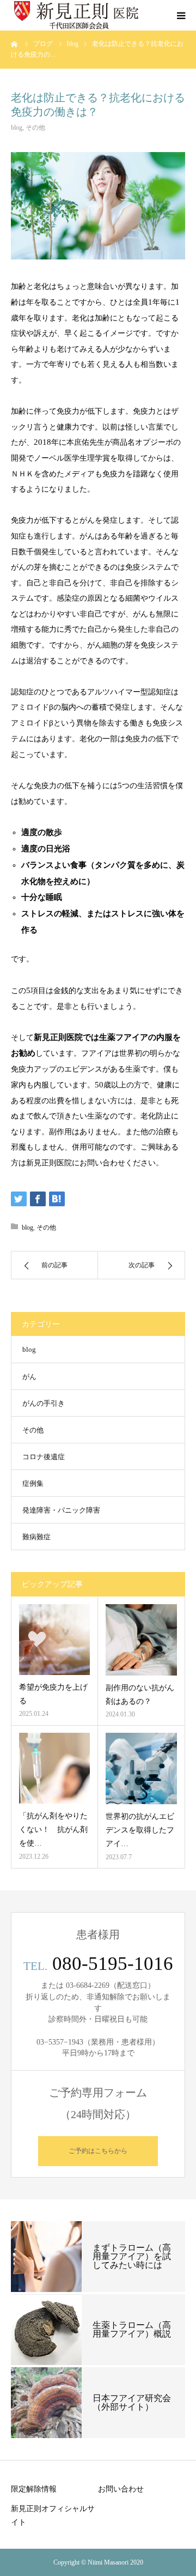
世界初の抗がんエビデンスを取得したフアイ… (140, 1830)
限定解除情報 (34, 2489)
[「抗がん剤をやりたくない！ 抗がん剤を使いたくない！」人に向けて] (54, 1768)
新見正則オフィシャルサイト (53, 2515)
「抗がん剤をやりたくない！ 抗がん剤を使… (53, 1830)
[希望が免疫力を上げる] (54, 1640)
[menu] (181, 15)
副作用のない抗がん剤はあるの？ (140, 1695)
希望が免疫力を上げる (53, 1694)
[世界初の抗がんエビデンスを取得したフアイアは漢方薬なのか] (141, 1768)
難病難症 (36, 1537)
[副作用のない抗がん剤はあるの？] (141, 1640)
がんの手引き (44, 1404)
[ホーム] (15, 44)
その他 (35, 128)
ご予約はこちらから (98, 2151)
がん (29, 1377)
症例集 (33, 1484)
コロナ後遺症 (44, 1457)
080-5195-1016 (113, 1964)
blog (17, 128)
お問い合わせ (121, 2489)
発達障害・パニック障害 (61, 1510)
